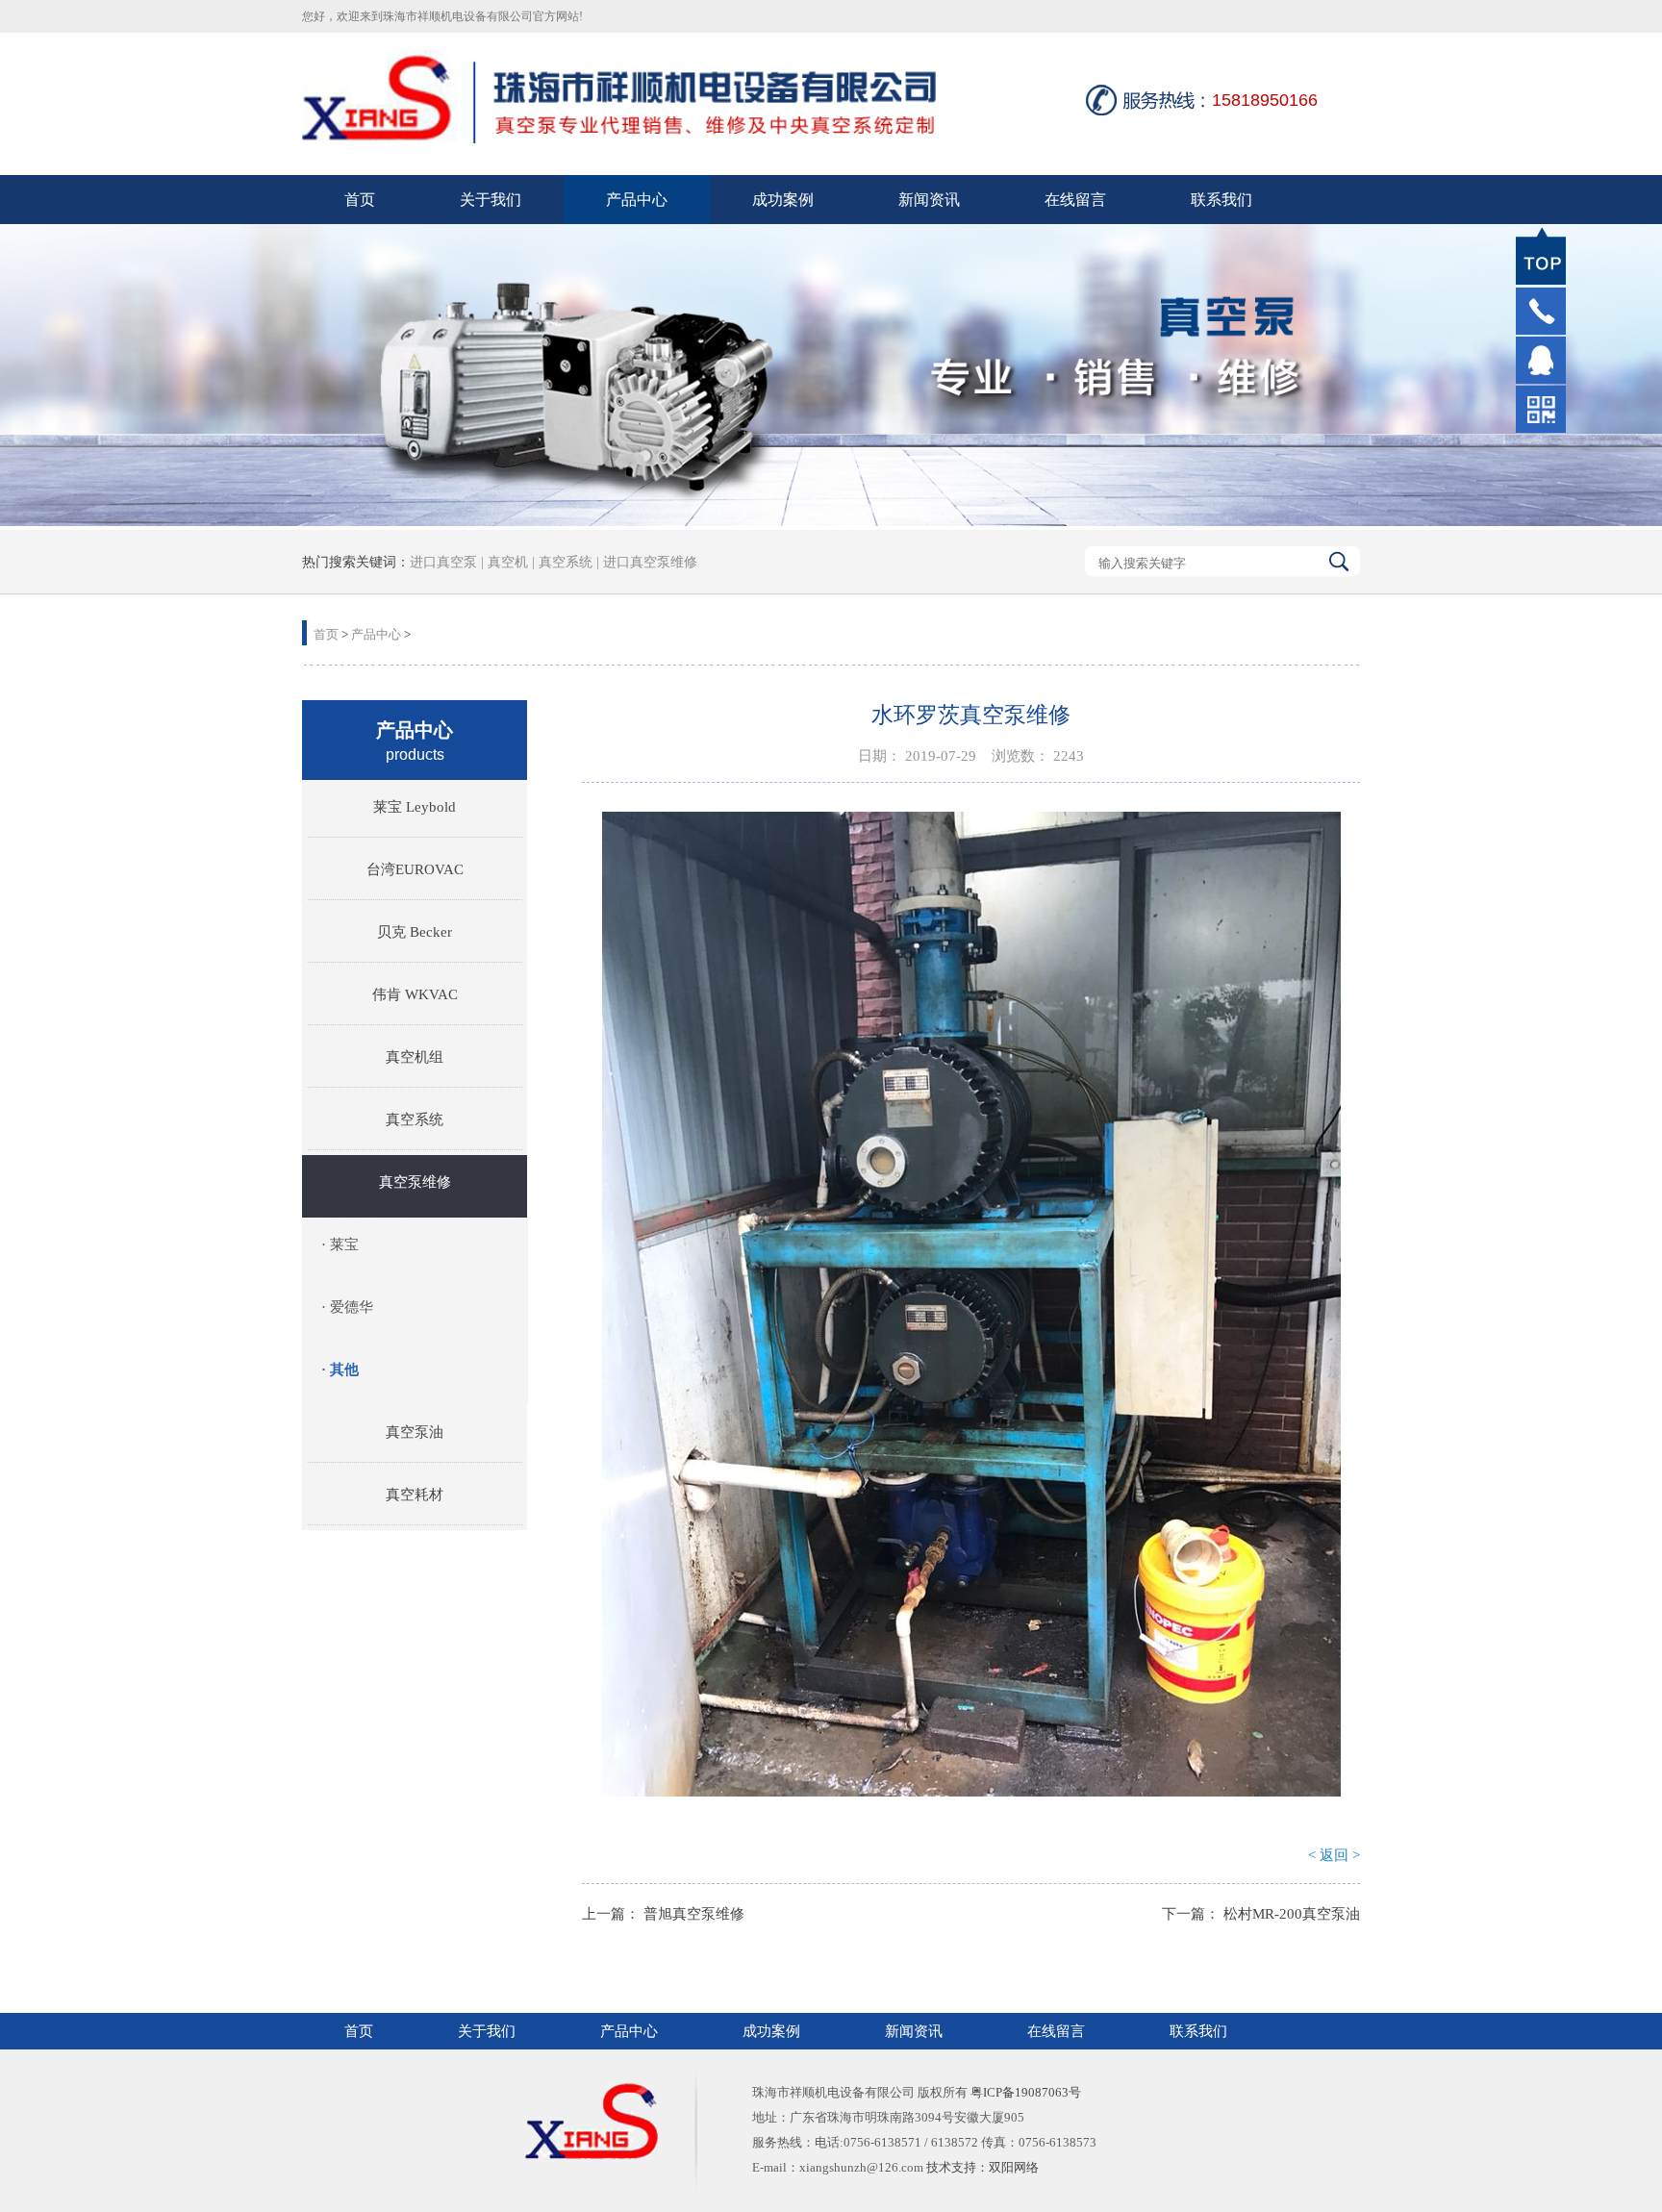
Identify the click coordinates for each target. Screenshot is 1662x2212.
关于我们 (491, 200)
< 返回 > (1334, 1855)
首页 (360, 200)
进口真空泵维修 (648, 562)
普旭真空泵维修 (694, 1914)
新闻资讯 (929, 200)
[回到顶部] (1541, 256)
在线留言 (1075, 200)
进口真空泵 (443, 562)
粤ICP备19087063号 (1026, 2092)
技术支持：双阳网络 (982, 2167)
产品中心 (637, 200)
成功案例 (783, 200)
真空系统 (566, 562)
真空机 (508, 562)
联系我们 (1221, 200)
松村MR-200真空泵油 (1292, 1914)
